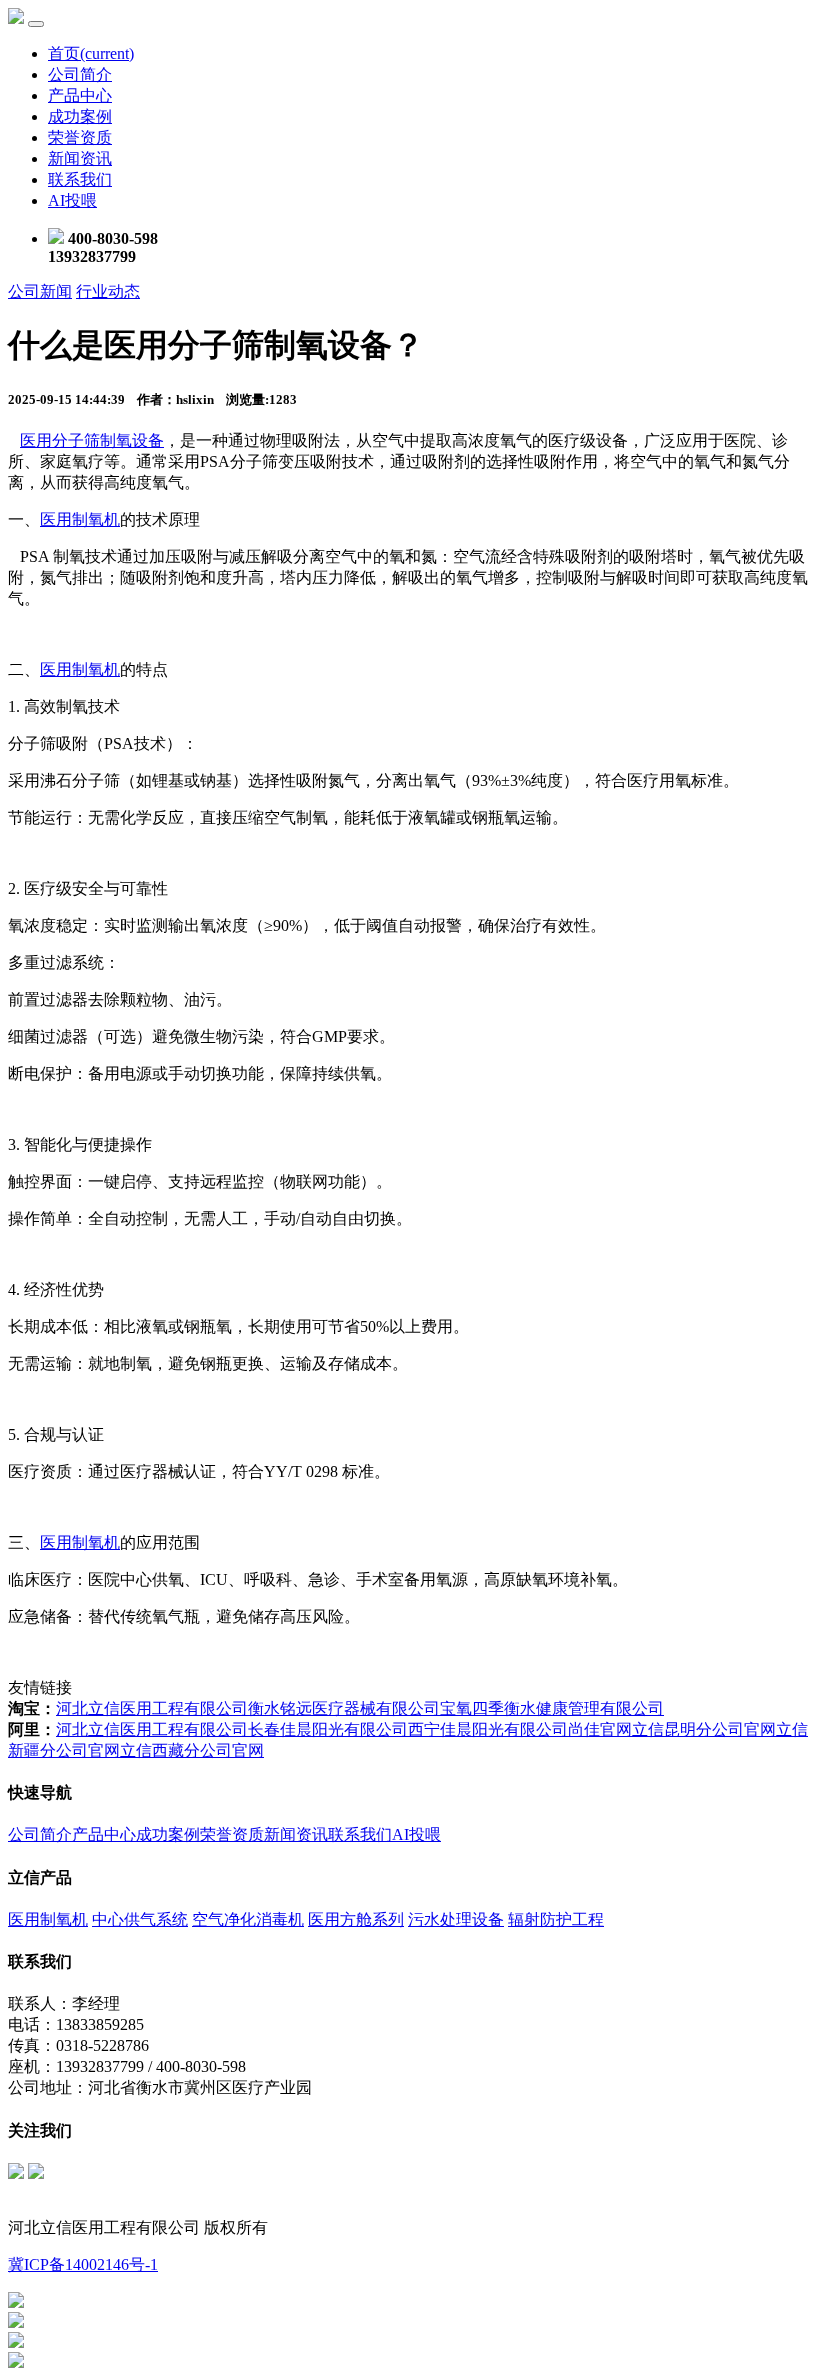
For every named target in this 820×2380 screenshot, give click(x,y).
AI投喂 (72, 200)
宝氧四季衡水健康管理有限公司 (552, 1708)
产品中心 (80, 95)
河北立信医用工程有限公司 (152, 1708)
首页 (91, 53)
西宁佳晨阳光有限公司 (488, 1729)
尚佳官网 (600, 1729)
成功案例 (80, 116)
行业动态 (108, 291)
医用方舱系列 (356, 1919)
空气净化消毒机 (248, 1919)
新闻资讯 (80, 158)
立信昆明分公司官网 (704, 1729)
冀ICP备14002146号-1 (83, 2264)
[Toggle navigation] (36, 24)
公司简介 (80, 74)
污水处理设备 (456, 1919)
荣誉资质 (80, 137)
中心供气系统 (140, 1919)
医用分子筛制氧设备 (92, 440)
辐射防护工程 (556, 1919)
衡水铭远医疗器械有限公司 (344, 1708)
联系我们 (80, 179)
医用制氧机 (80, 519)
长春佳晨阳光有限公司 (328, 1729)
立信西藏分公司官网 (192, 1750)
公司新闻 (40, 291)
